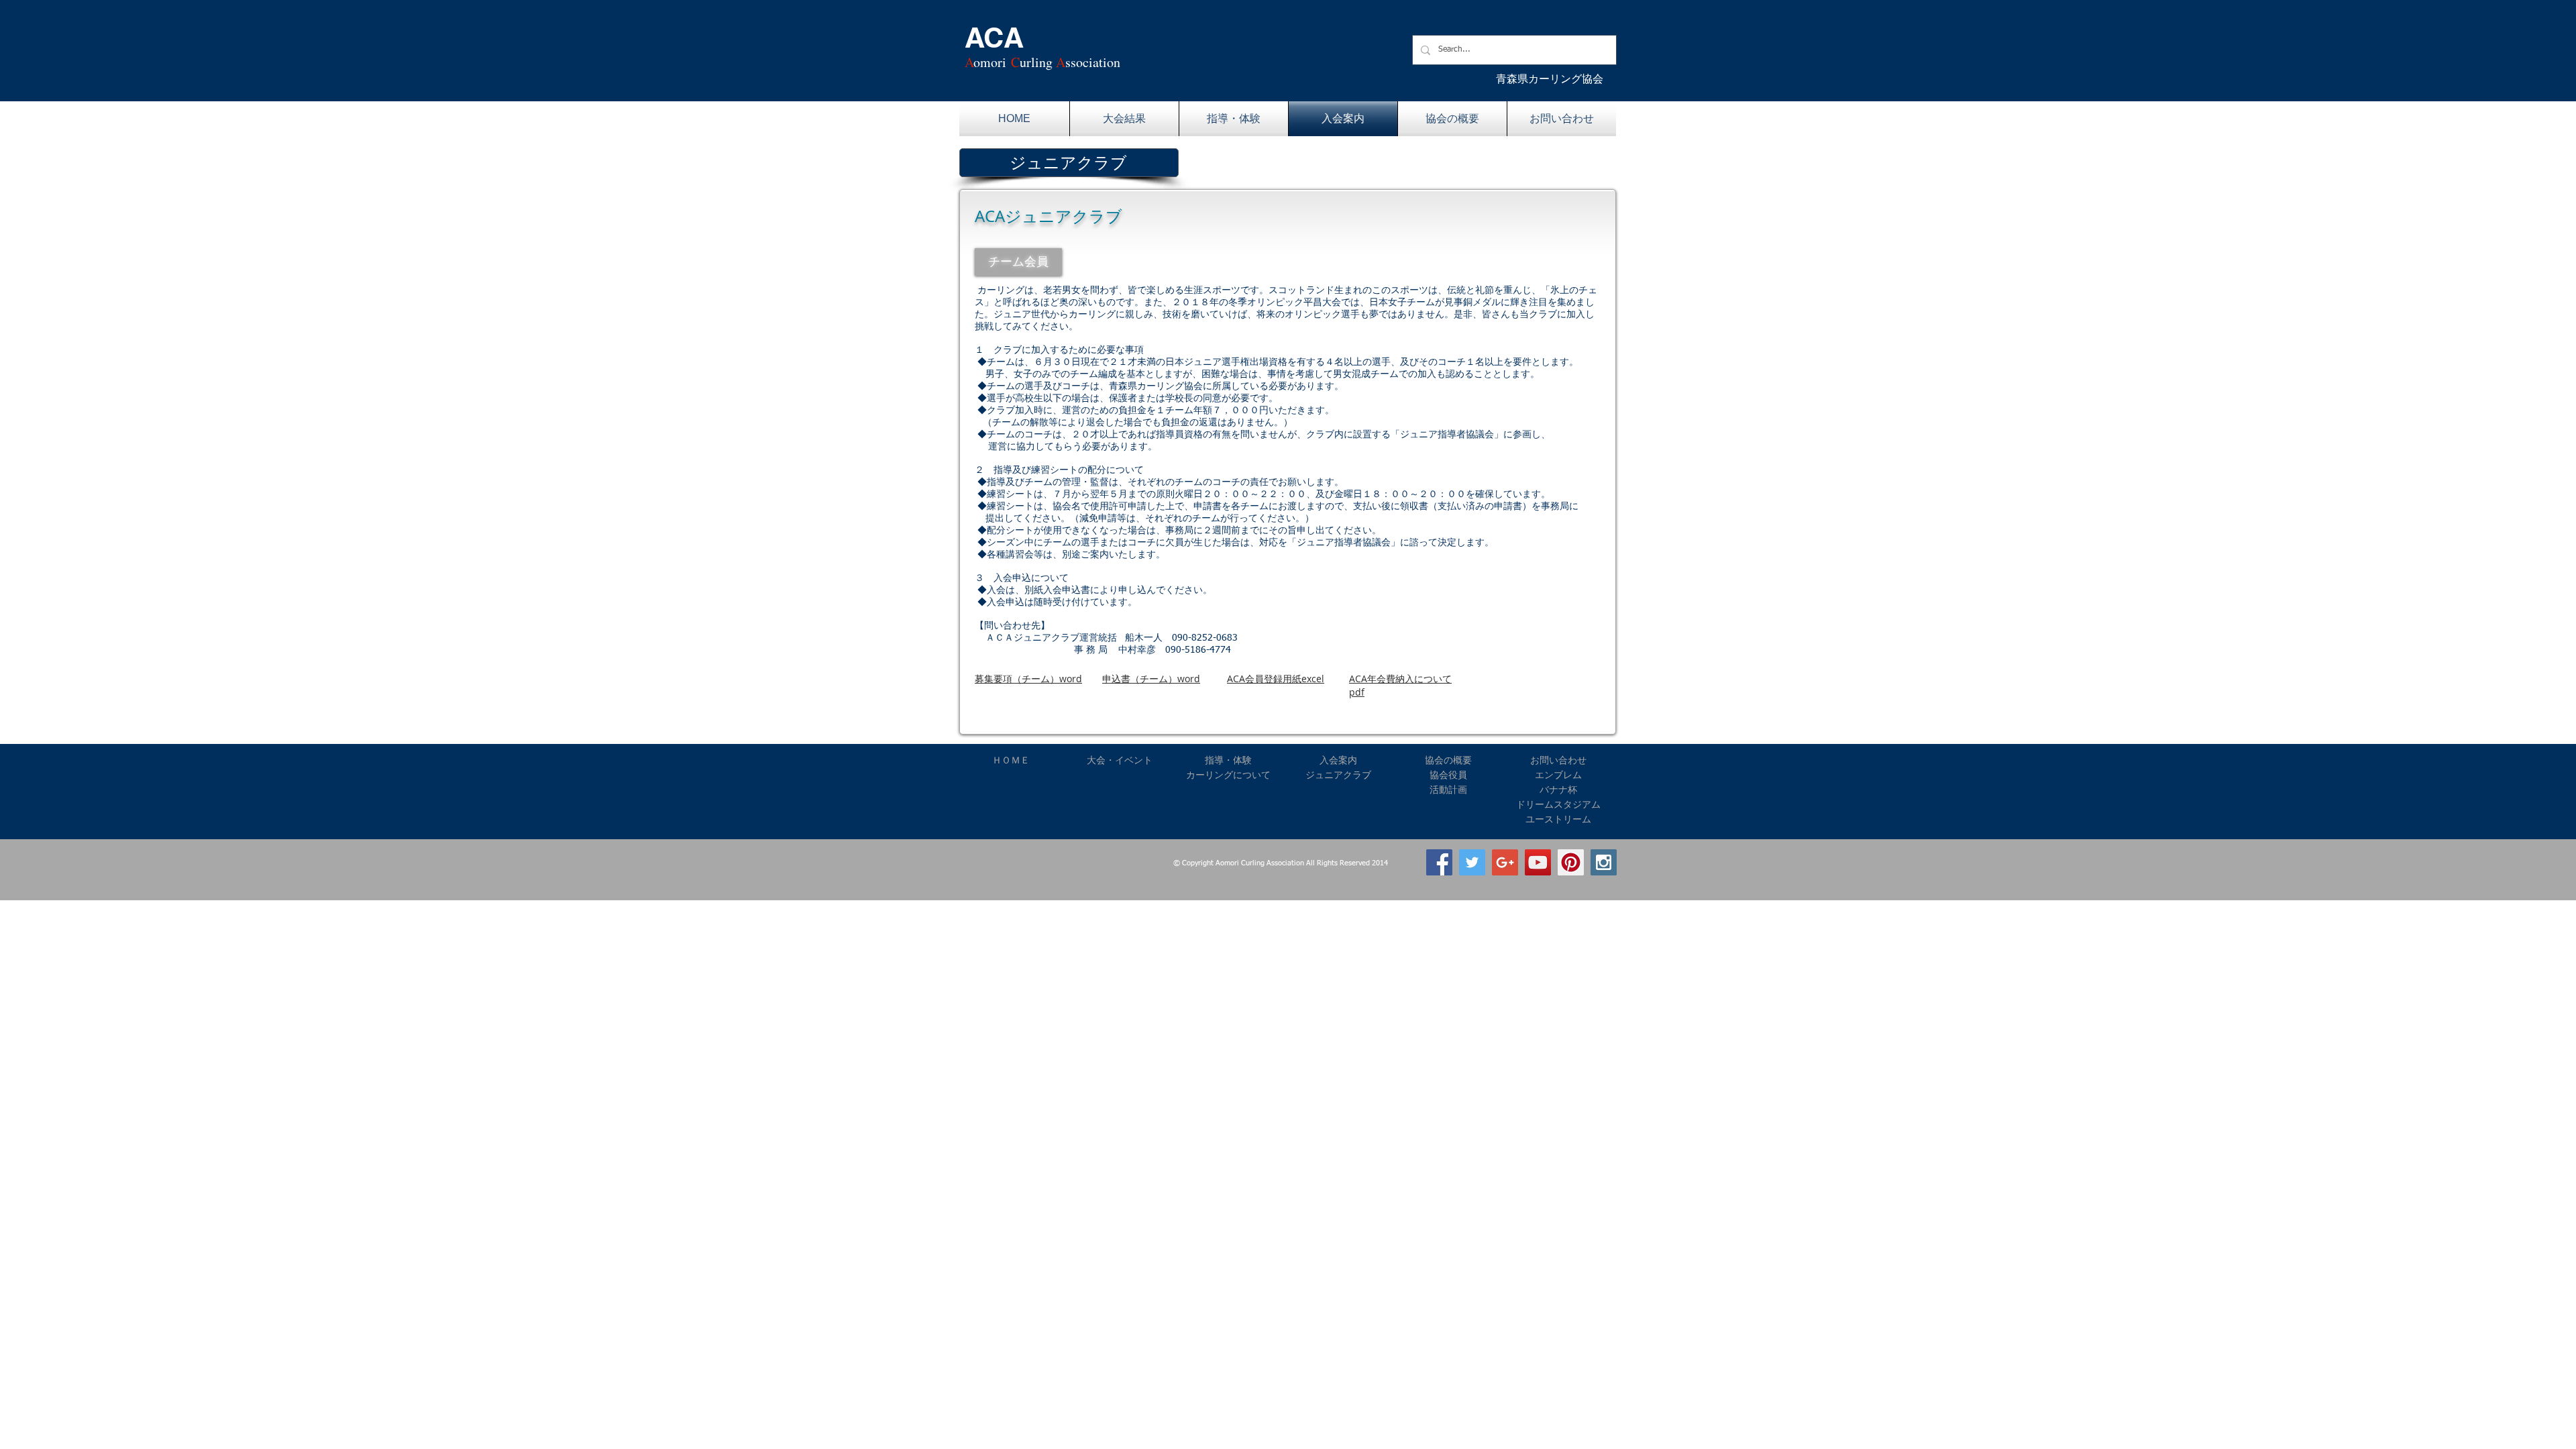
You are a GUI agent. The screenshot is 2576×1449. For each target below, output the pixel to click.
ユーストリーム (1558, 819)
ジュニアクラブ (1338, 775)
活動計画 (1448, 790)
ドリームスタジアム (1558, 804)
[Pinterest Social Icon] (1571, 862)
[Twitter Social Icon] (1472, 862)
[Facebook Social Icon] (1439, 862)
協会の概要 (1448, 760)
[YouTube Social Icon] (1538, 862)
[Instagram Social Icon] (1604, 862)
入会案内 (1338, 760)
